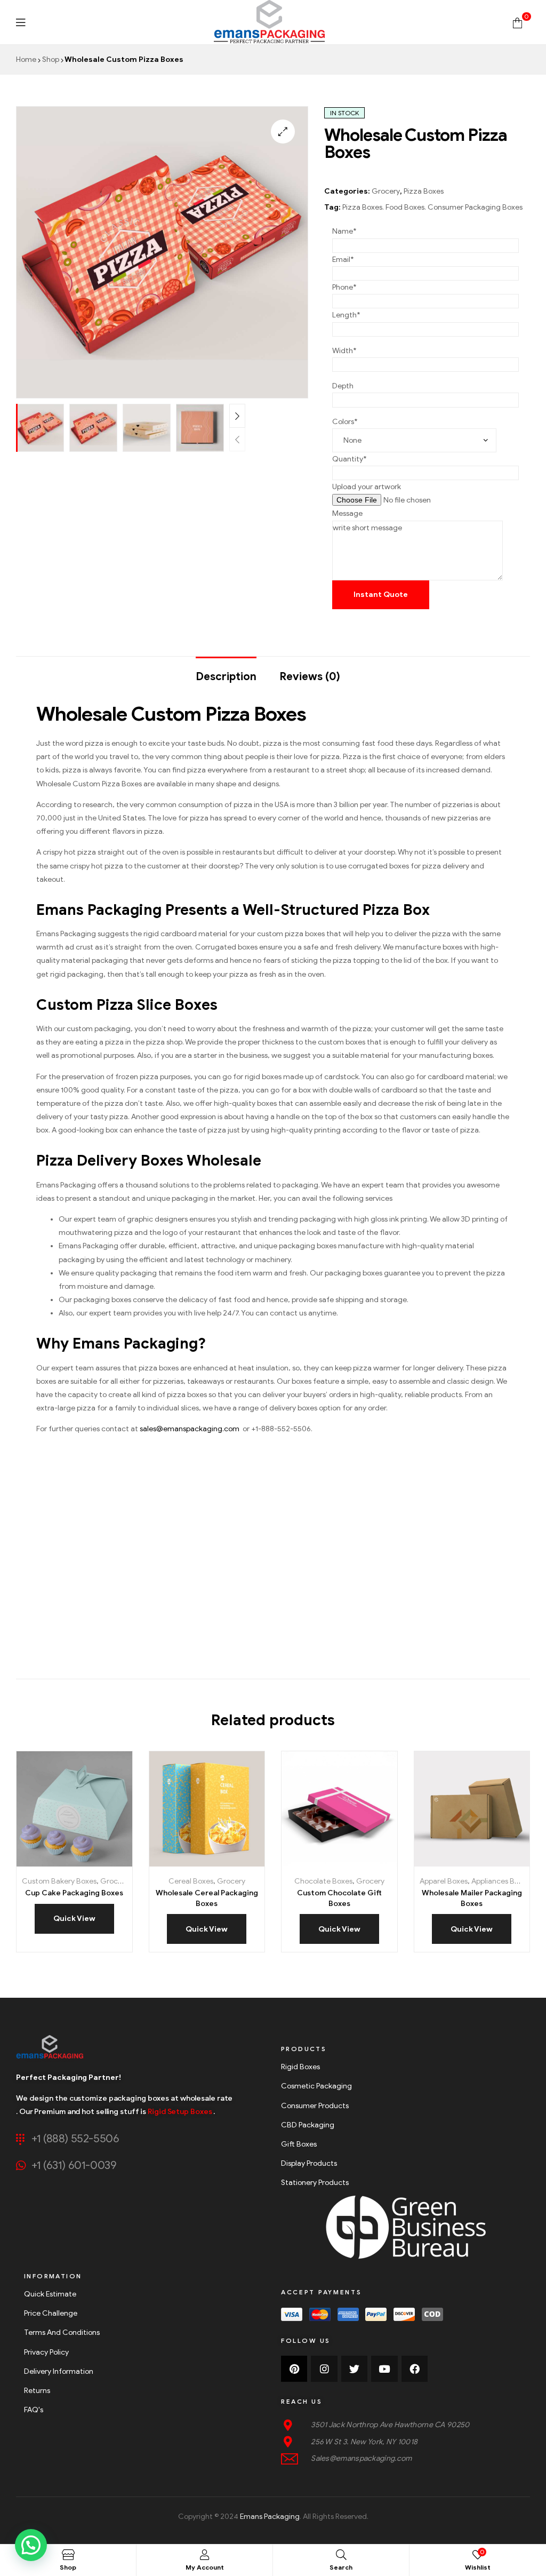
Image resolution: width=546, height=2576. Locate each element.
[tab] (226, 672)
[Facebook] (415, 2369)
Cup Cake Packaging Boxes (74, 1893)
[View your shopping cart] (517, 22)
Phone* (344, 287)
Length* (346, 315)
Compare (88, 1863)
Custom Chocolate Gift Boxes (339, 1898)
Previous (237, 439)
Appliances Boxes (501, 1881)
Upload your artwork (367, 487)
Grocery (386, 191)
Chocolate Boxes (323, 1881)
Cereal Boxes (191, 1881)
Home (26, 59)
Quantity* (350, 459)
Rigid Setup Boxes (180, 2112)
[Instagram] (324, 2369)
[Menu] (21, 22)
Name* (344, 231)
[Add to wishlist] (64, 1863)
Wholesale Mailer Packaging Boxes (472, 1898)
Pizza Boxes (424, 191)
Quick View (110, 1863)
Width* (344, 351)
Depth (343, 386)
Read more (40, 1863)
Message (347, 513)
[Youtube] (384, 2369)
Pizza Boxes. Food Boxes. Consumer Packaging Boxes (432, 207)
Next (237, 416)
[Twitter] (354, 2369)
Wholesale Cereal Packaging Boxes (207, 1898)
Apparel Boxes (444, 1881)
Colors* (345, 422)
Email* (343, 260)
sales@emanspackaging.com (190, 1429)
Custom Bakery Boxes (59, 1881)
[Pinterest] (294, 2369)
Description (226, 677)
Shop (51, 59)
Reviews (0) (310, 677)
